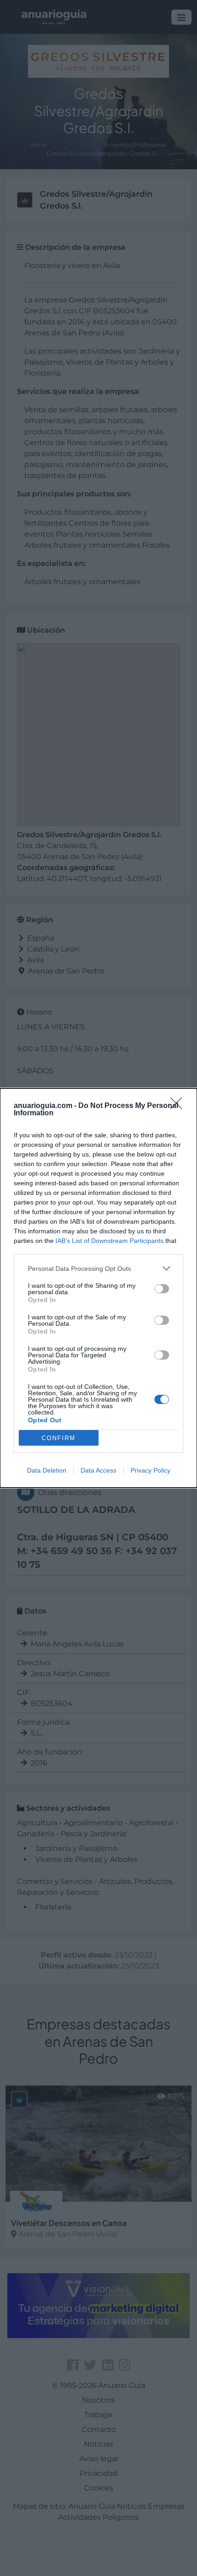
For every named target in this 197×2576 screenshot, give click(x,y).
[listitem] (98, 1268)
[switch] (162, 1289)
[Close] (179, 1106)
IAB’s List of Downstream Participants (109, 1241)
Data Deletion (47, 1470)
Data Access (98, 1470)
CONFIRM (59, 1438)
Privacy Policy (150, 1470)
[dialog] (98, 1288)
